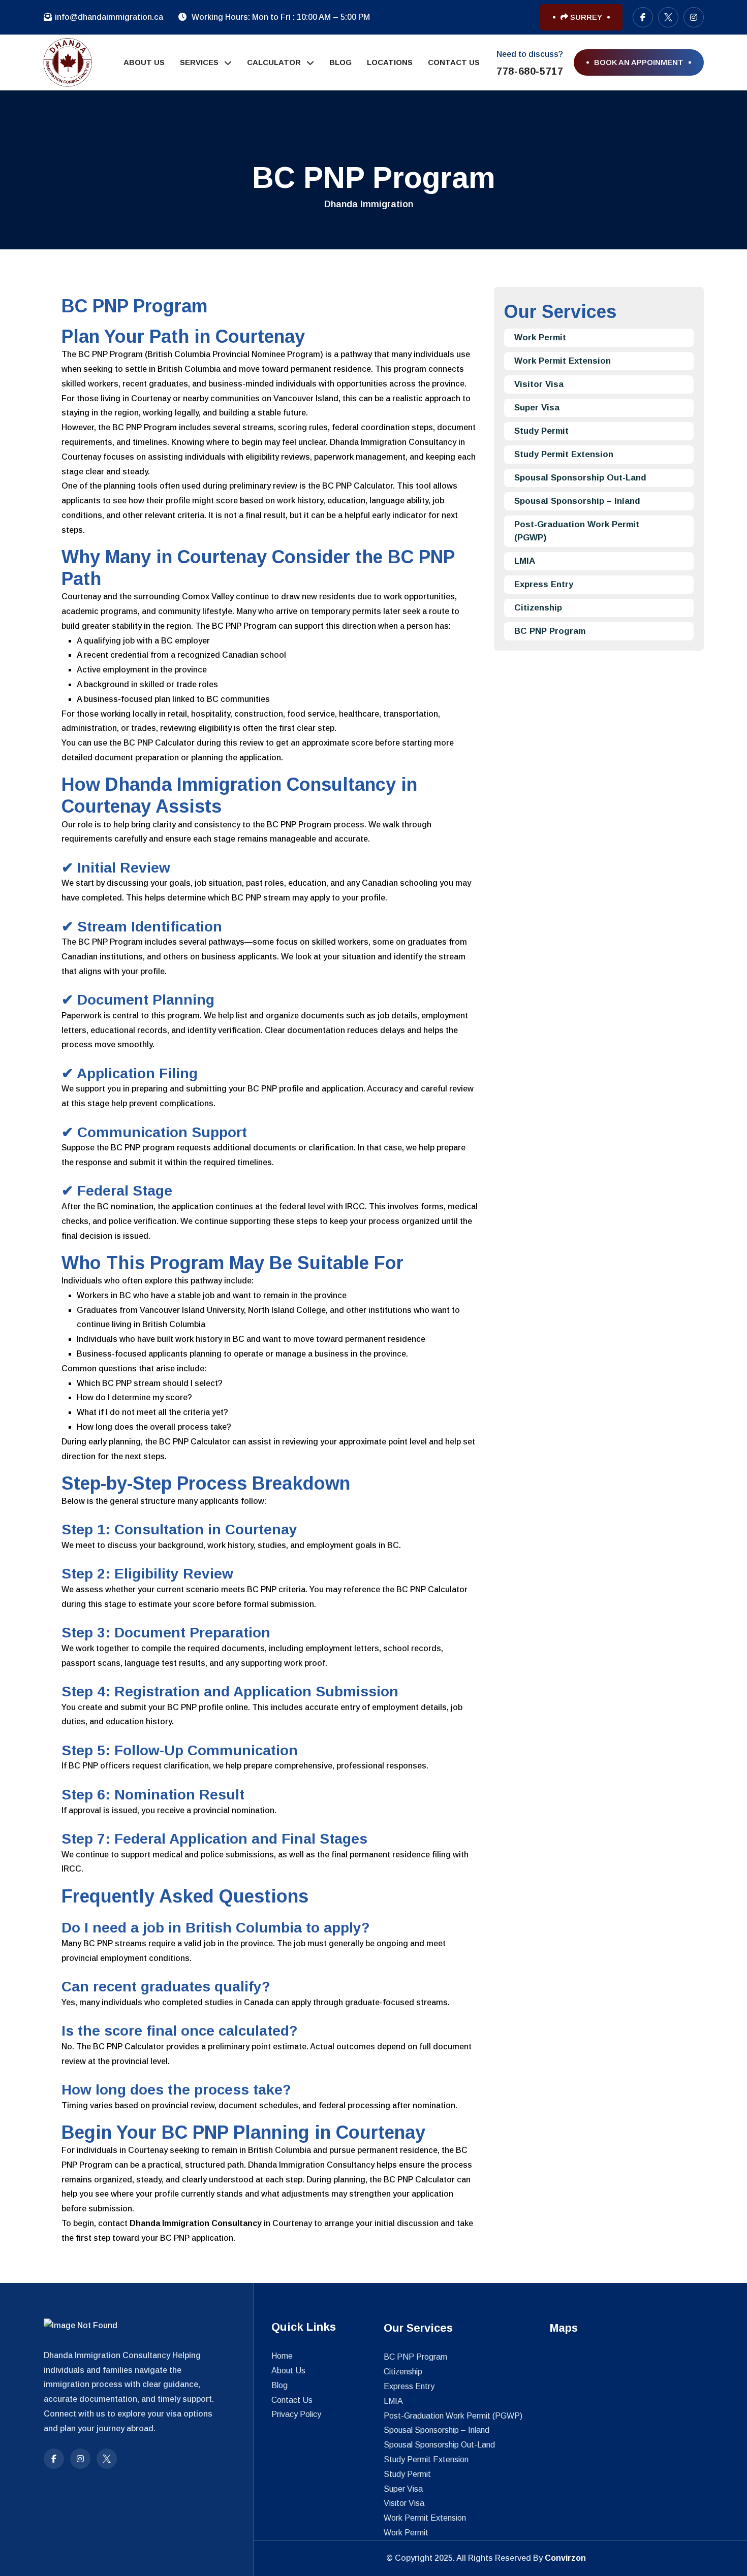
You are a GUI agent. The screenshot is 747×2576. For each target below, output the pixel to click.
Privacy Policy (296, 2414)
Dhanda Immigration (369, 204)
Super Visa (537, 408)
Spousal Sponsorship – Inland (577, 501)
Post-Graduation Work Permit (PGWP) (577, 531)
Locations (390, 62)
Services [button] (200, 62)
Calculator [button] (275, 62)
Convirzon (565, 2558)
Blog (340, 62)
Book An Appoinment (639, 62)
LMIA (525, 561)
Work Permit (540, 337)
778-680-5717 (530, 71)
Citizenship (538, 608)
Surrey (585, 17)
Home (282, 2356)
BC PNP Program (550, 631)
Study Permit (541, 431)
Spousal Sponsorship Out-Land (580, 478)
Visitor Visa (539, 384)
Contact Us (454, 62)
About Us (144, 62)
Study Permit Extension (564, 454)
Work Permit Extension (563, 361)
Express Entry (544, 584)
